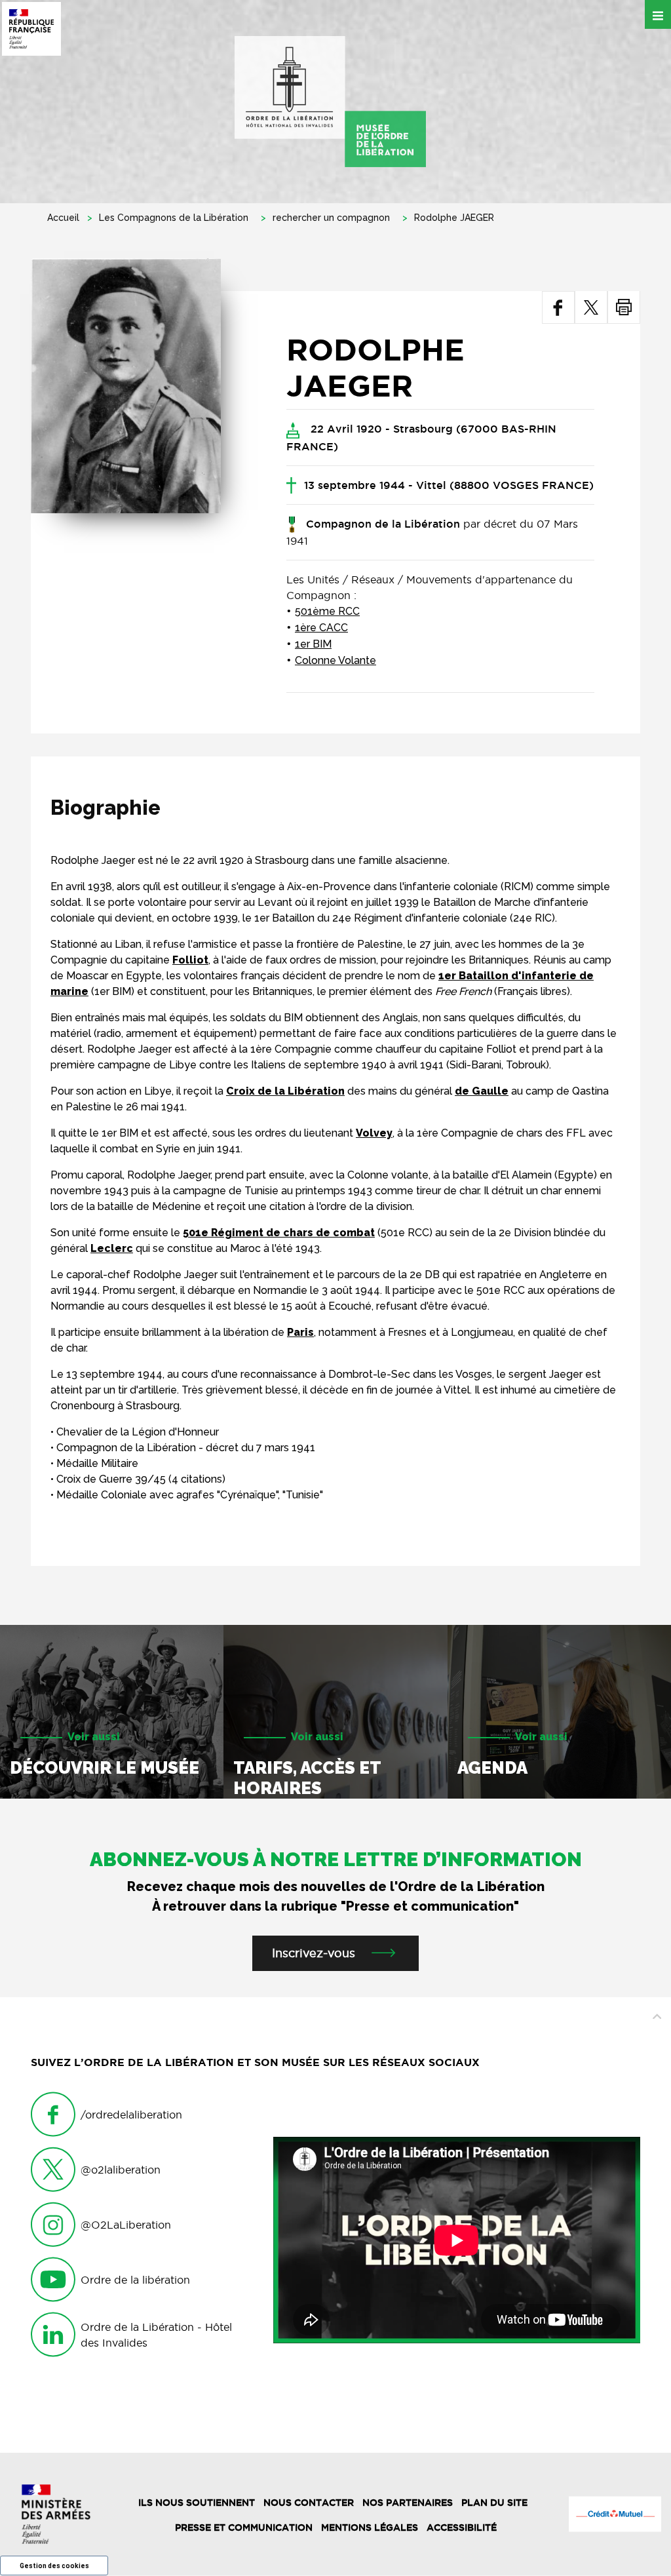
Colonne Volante (335, 660)
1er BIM (313, 644)
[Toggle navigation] (658, 14)
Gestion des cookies (54, 2566)
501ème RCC (327, 611)
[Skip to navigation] (330, 102)
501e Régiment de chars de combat (279, 1233)
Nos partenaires (408, 2503)
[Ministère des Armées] (56, 2514)
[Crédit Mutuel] (615, 2514)
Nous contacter (309, 2503)
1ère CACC (321, 628)
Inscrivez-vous (314, 1953)
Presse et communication (244, 2527)
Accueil (63, 218)
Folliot (190, 960)
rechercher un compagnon (331, 218)
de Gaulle (482, 1091)
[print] (624, 307)
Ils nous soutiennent (197, 2503)
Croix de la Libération (285, 1091)
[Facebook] (558, 307)
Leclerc (112, 1248)
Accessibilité (462, 2527)
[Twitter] (591, 307)
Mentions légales (370, 2527)
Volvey (374, 1133)
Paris (300, 1332)
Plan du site (494, 2503)
